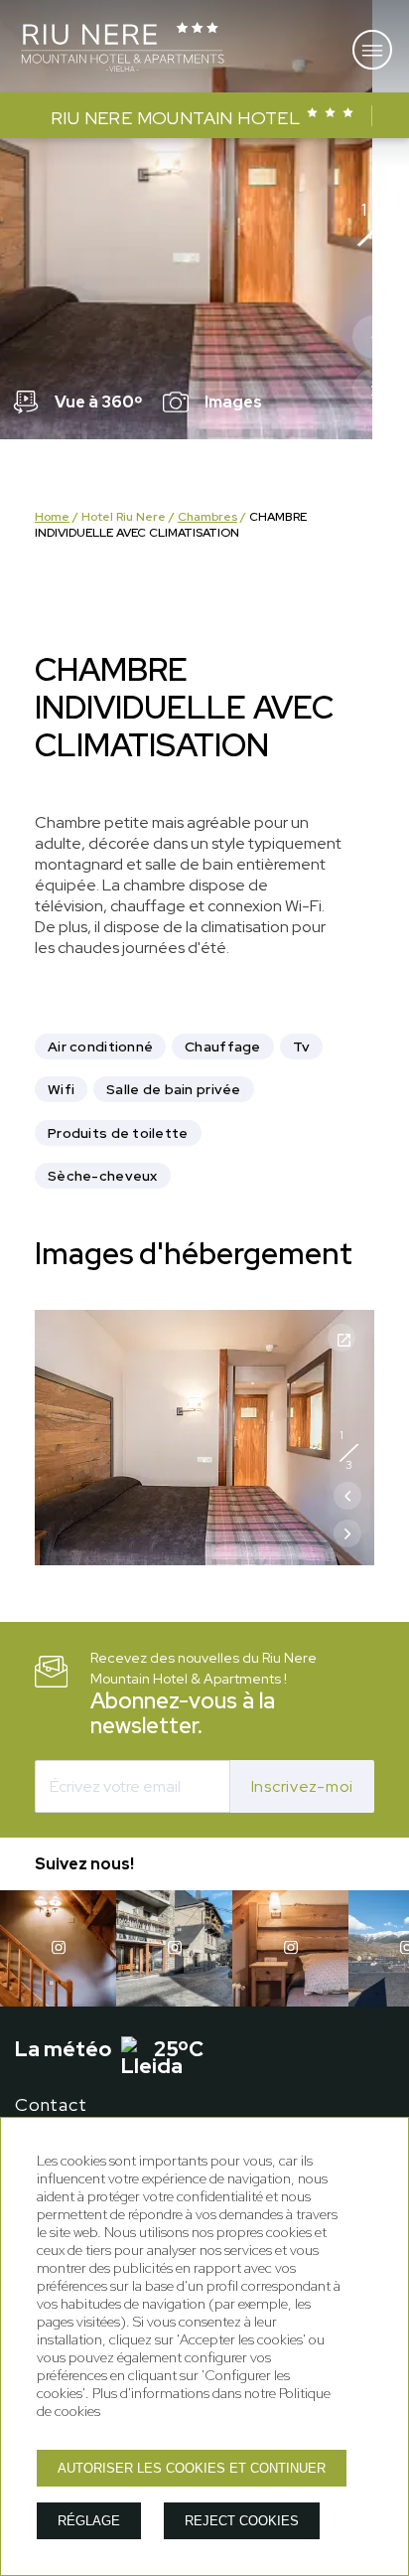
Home (52, 517)
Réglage (89, 2521)
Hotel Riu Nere (124, 517)
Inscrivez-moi (302, 1786)
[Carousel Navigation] (374, 369)
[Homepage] (123, 49)
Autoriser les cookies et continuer (192, 2468)
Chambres (207, 517)
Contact (51, 2104)
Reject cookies (242, 2521)
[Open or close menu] (372, 50)
